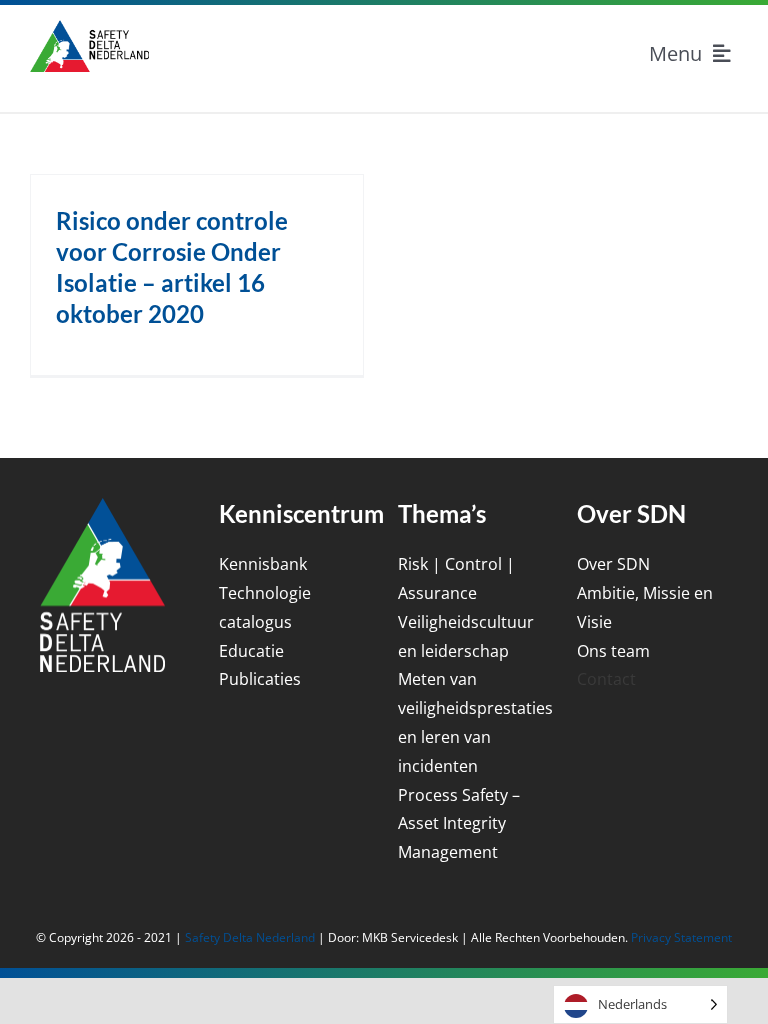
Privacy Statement (681, 937)
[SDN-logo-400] (89, 28)
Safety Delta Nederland (250, 937)
